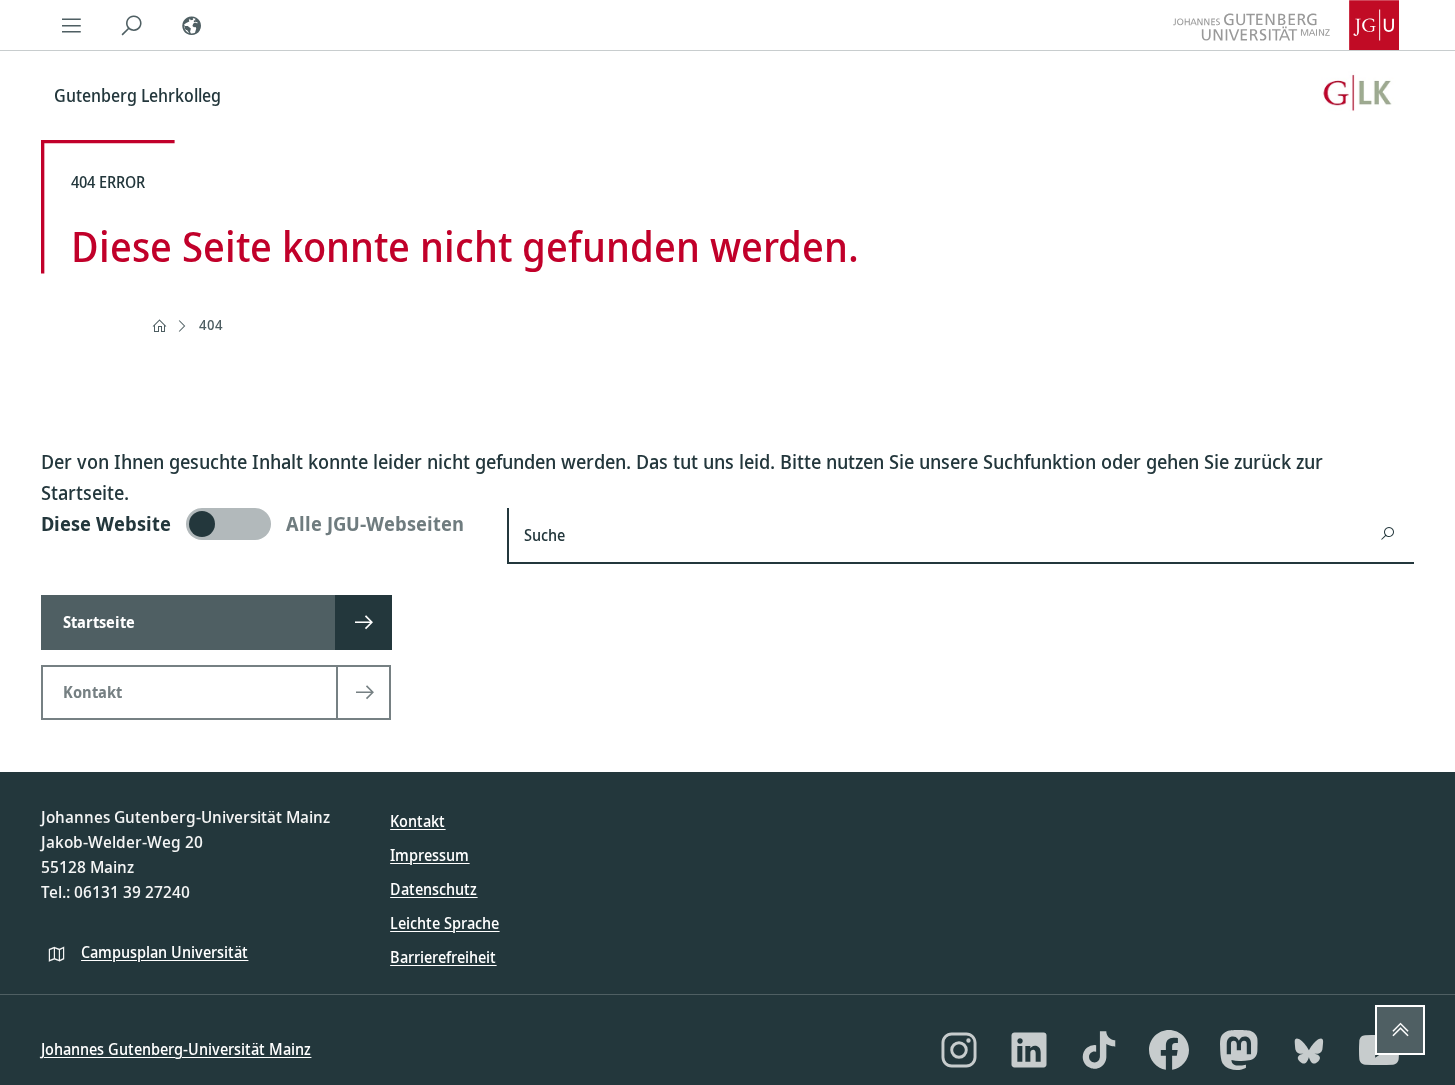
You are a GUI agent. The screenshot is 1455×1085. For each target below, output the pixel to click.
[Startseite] (159, 326)
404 (211, 324)
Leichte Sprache (444, 923)
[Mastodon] (1239, 1050)
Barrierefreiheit (443, 957)
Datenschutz (433, 889)
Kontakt (417, 821)
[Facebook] (1169, 1050)
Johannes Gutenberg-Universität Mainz (176, 1049)
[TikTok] (1099, 1050)
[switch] (262, 524)
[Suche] (131, 25)
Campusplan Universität (164, 952)
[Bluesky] (1309, 1050)
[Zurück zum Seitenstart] (1400, 1030)
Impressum (429, 855)
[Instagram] (959, 1050)
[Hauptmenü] (71, 25)
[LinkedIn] (1029, 1050)
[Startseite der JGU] (1286, 25)
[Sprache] (191, 25)
